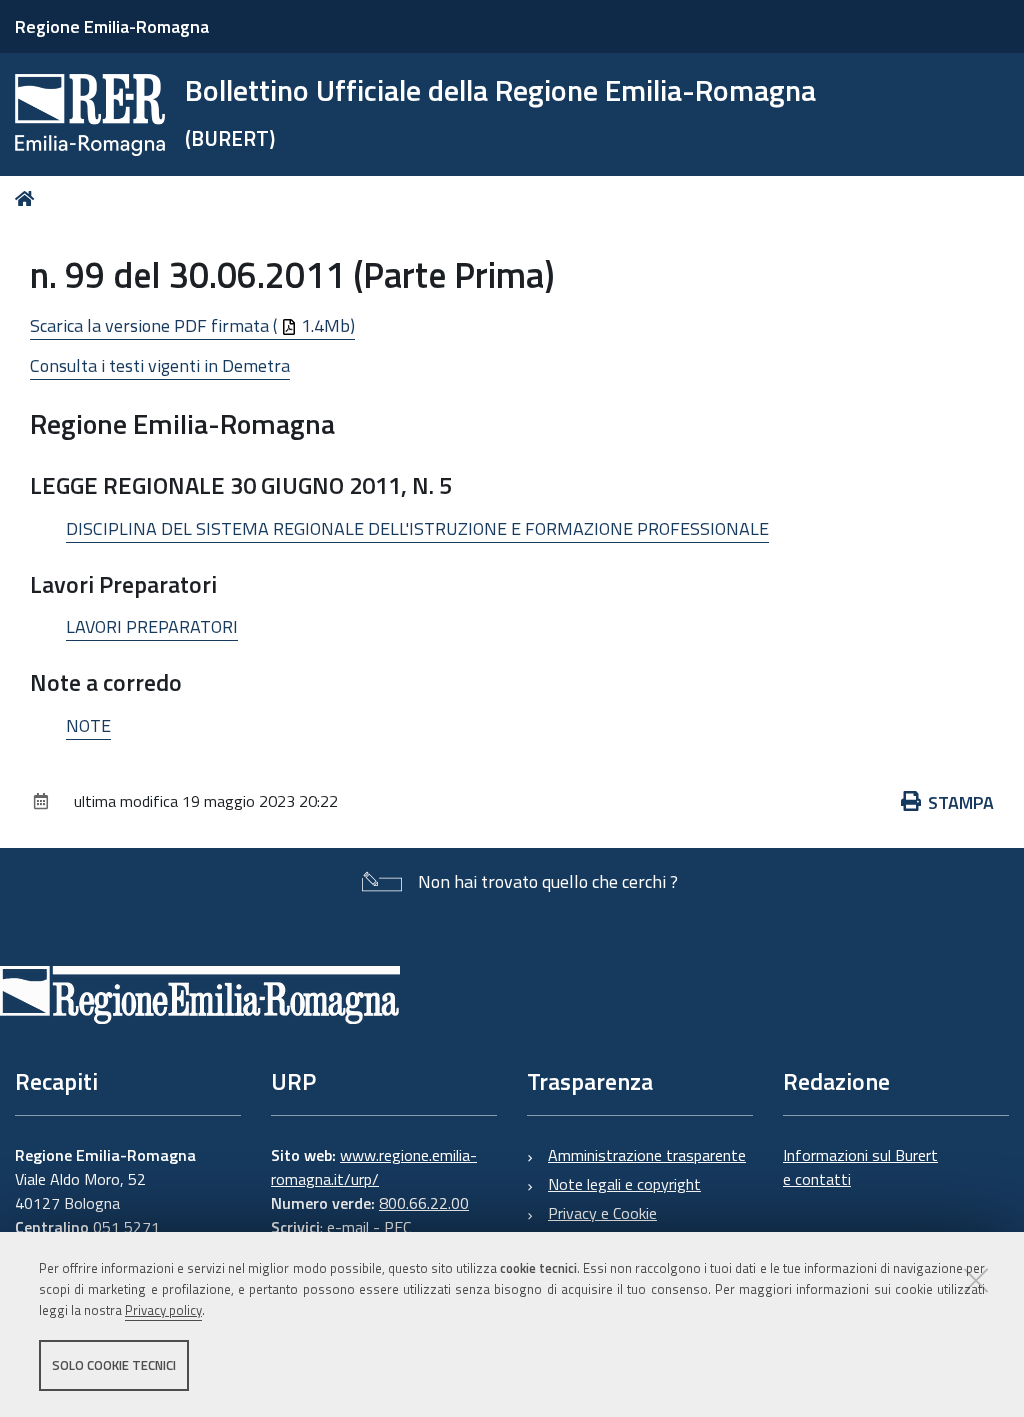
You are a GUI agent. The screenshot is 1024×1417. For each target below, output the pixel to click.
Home (28, 198)
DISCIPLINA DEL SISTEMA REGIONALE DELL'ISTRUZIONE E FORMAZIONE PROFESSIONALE (417, 528)
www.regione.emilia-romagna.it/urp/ (374, 1167)
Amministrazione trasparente (647, 1155)
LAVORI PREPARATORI (152, 626)
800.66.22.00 (424, 1203)
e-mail (348, 1227)
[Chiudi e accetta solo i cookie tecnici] (976, 1280)
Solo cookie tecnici (114, 1365)
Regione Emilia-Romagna (112, 26)
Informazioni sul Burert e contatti (860, 1167)
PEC (397, 1227)
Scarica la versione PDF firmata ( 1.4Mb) (192, 325)
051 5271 (126, 1227)
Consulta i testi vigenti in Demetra (160, 365)
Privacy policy (163, 1310)
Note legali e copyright (624, 1184)
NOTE (88, 725)
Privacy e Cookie (602, 1213)
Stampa (961, 802)
